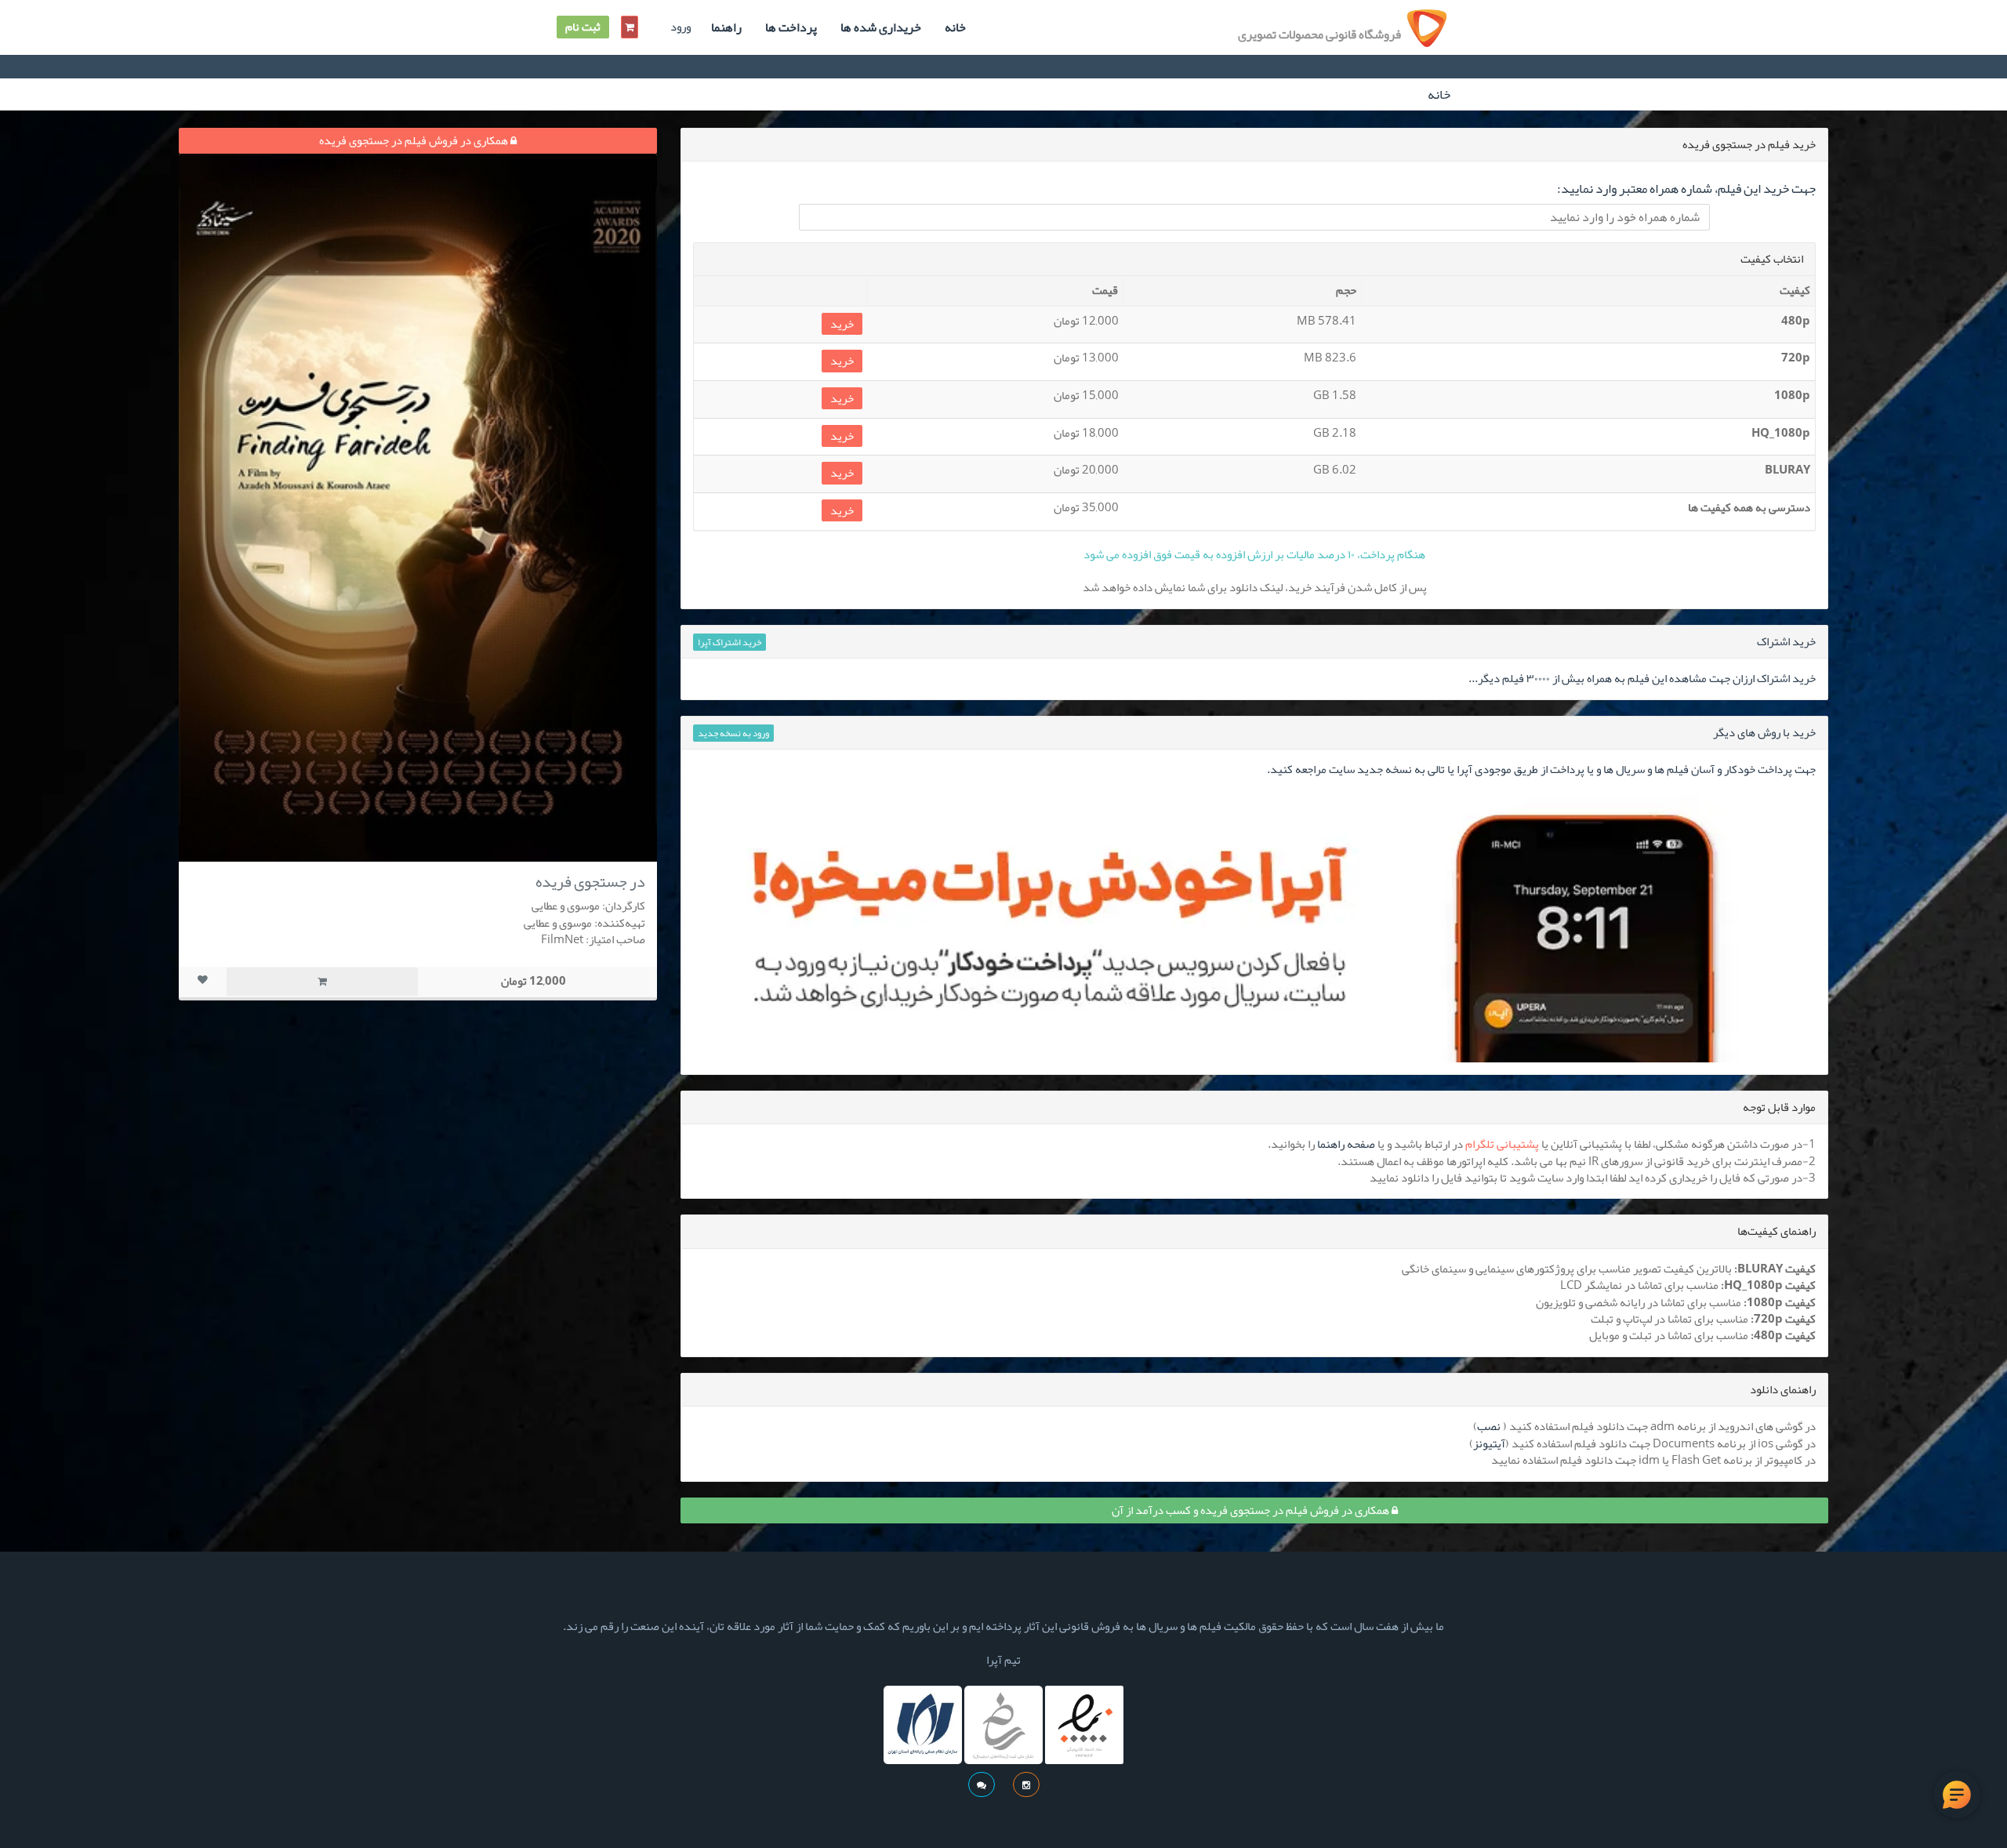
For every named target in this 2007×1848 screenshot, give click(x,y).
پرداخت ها (791, 27)
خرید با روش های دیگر (1764, 732)
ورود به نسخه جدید (733, 733)
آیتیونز (1489, 1443)
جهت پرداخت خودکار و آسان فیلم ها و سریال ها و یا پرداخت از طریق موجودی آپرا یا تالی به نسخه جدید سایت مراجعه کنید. (1541, 769)
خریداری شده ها (881, 27)
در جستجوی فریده (590, 881)
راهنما (726, 27)
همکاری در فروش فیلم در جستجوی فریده (415, 140)
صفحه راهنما (1346, 1144)
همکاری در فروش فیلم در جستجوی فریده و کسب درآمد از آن (1252, 1510)
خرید (842, 324)
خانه (955, 27)
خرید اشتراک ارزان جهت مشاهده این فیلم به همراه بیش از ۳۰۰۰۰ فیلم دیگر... (1642, 678)
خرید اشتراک (1786, 641)
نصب (1489, 1426)
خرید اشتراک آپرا (729, 642)
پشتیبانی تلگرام (1502, 1144)
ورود (680, 27)
